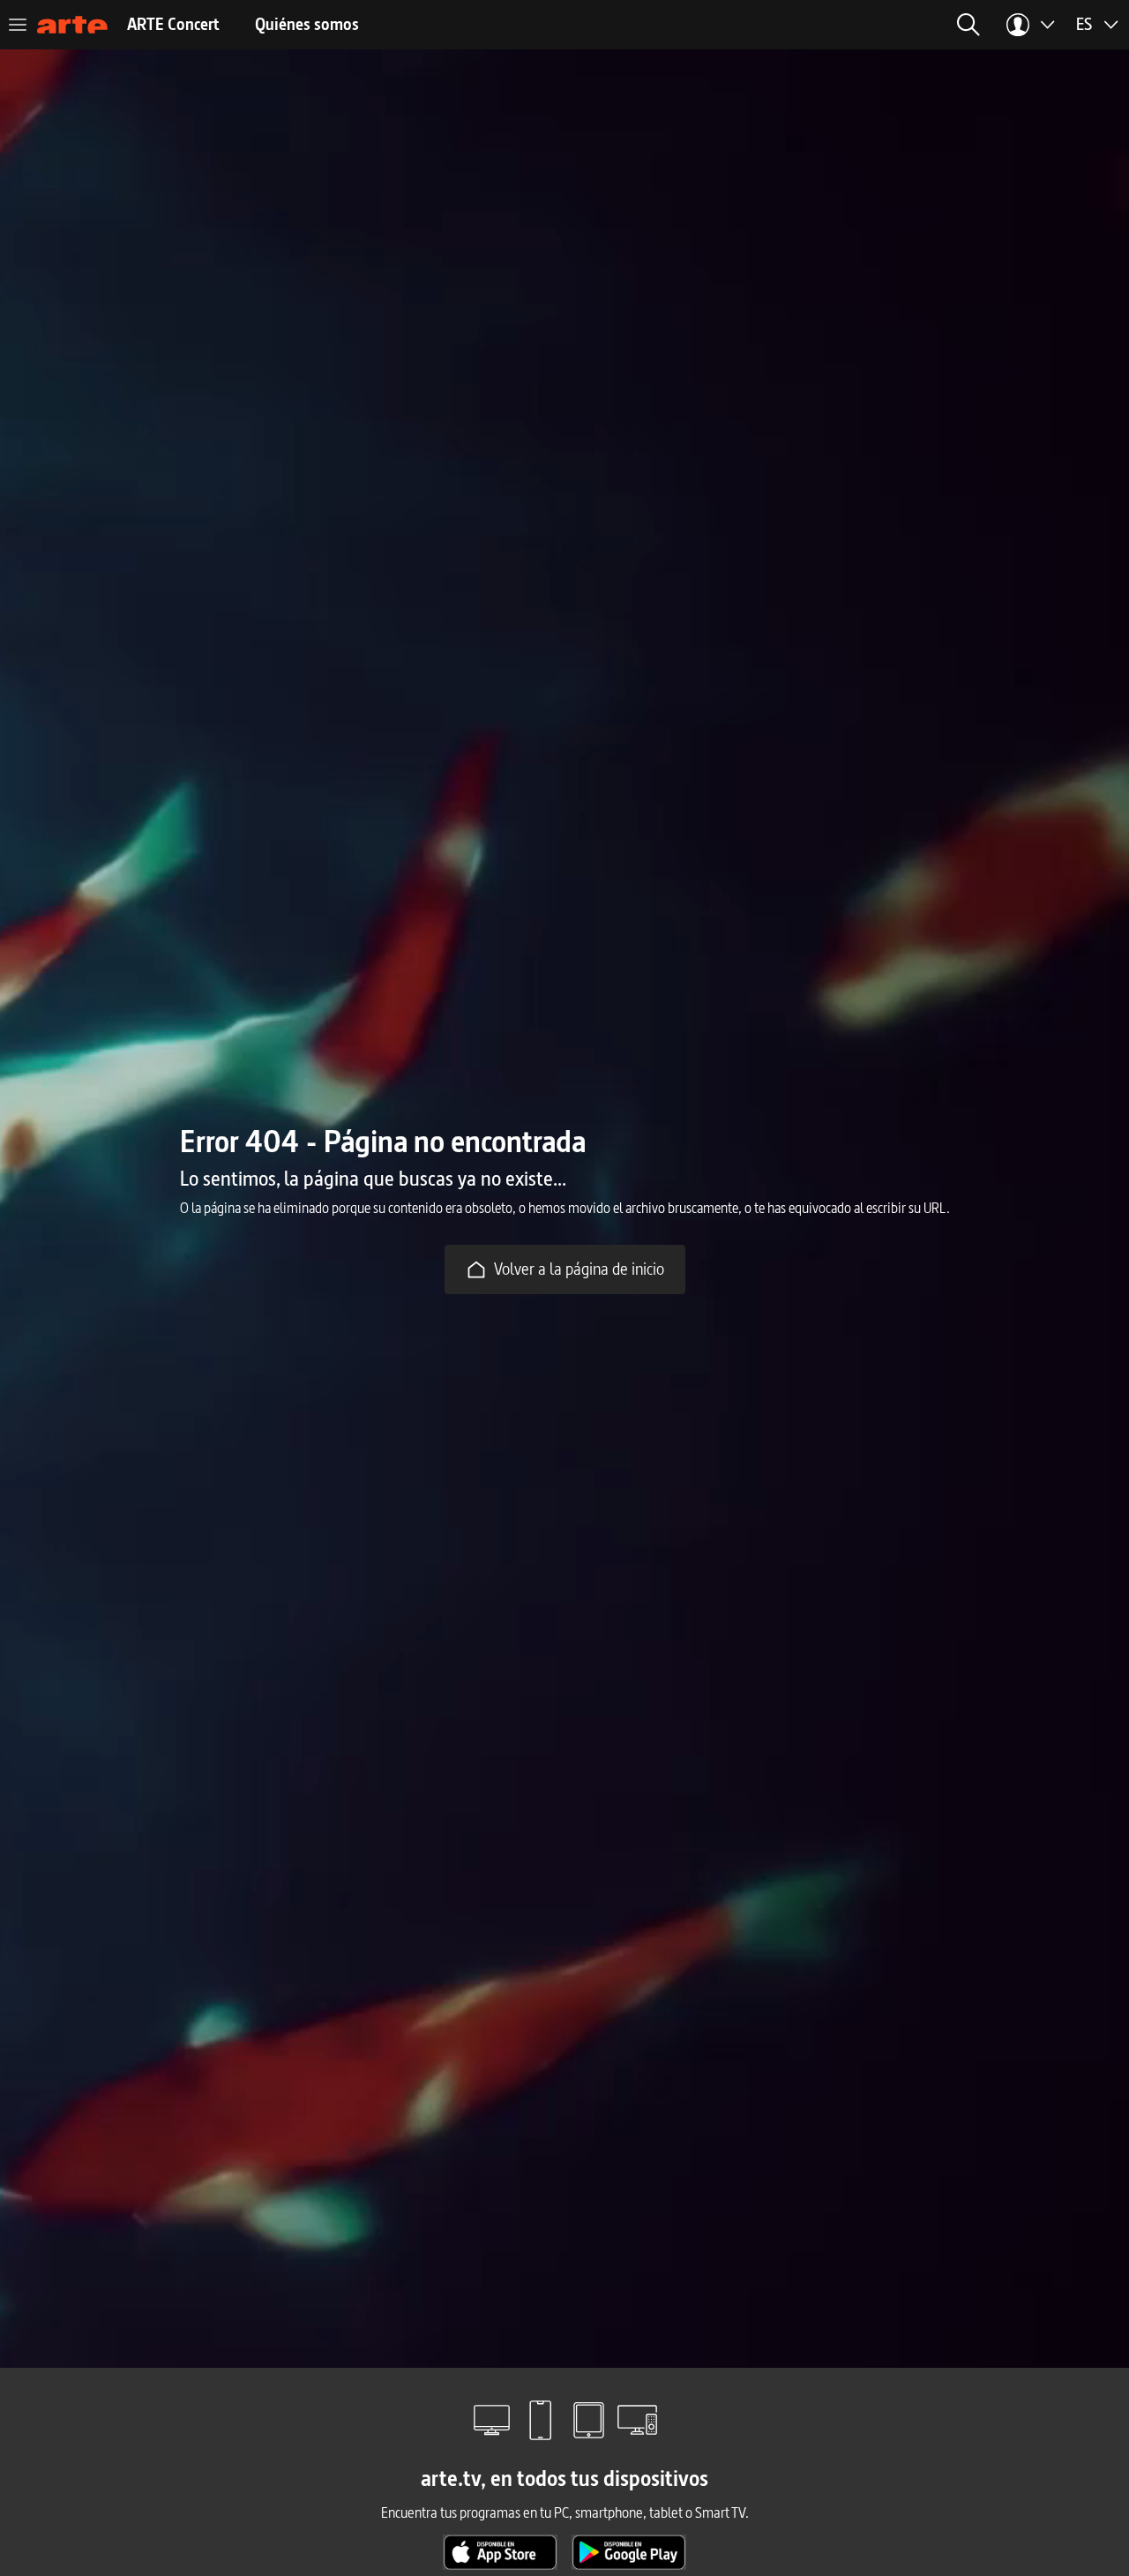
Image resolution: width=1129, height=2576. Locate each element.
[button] (968, 25)
